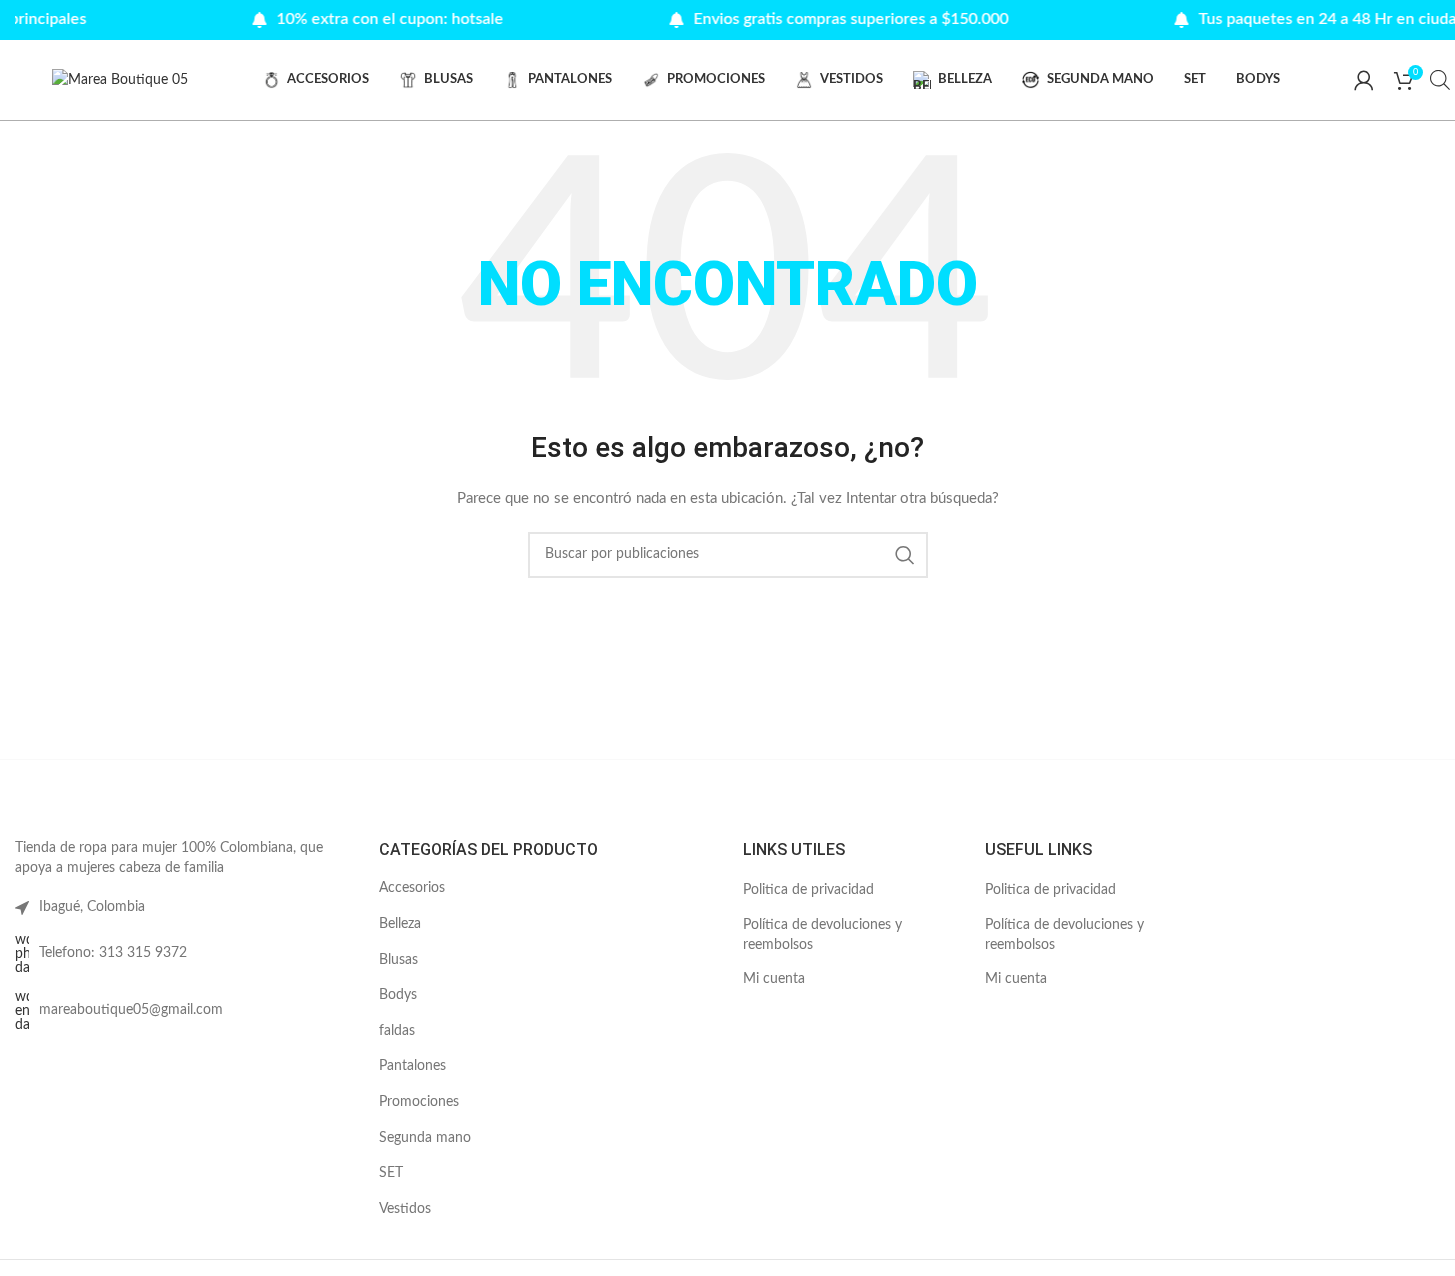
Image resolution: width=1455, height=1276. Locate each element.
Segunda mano (425, 1138)
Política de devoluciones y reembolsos (822, 935)
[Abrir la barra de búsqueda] (1440, 80)
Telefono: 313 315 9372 (113, 953)
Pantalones (412, 1066)
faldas (397, 1031)
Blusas (398, 960)
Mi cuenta (774, 979)
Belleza (400, 924)
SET (391, 1173)
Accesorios (412, 888)
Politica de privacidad (808, 890)
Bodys (398, 995)
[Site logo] (120, 80)
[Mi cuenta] (1364, 80)
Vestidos (405, 1209)
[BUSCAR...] (905, 555)
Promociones (419, 1102)
